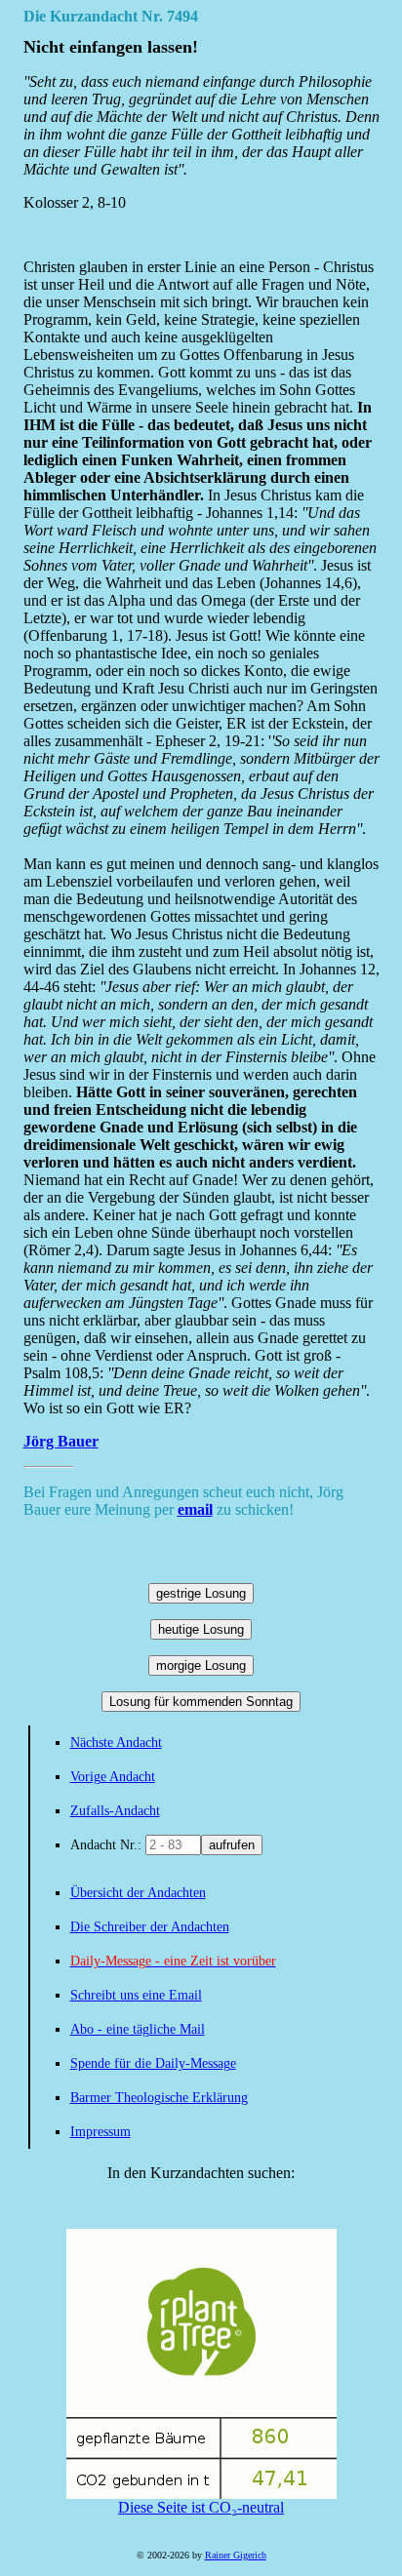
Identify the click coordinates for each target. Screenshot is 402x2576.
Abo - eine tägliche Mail (138, 2029)
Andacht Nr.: (108, 1845)
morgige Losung (201, 1665)
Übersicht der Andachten (138, 1893)
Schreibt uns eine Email (136, 1995)
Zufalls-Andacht (115, 1811)
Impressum (100, 2132)
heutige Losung (201, 1629)
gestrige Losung (201, 1593)
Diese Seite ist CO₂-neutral (201, 2507)
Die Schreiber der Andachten (150, 1927)
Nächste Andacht (116, 1743)
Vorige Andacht (113, 1777)
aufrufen (232, 1845)
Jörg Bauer (61, 1441)
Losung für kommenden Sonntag (201, 1702)
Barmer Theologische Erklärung (159, 2098)
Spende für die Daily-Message (153, 2063)
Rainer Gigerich (236, 2555)
